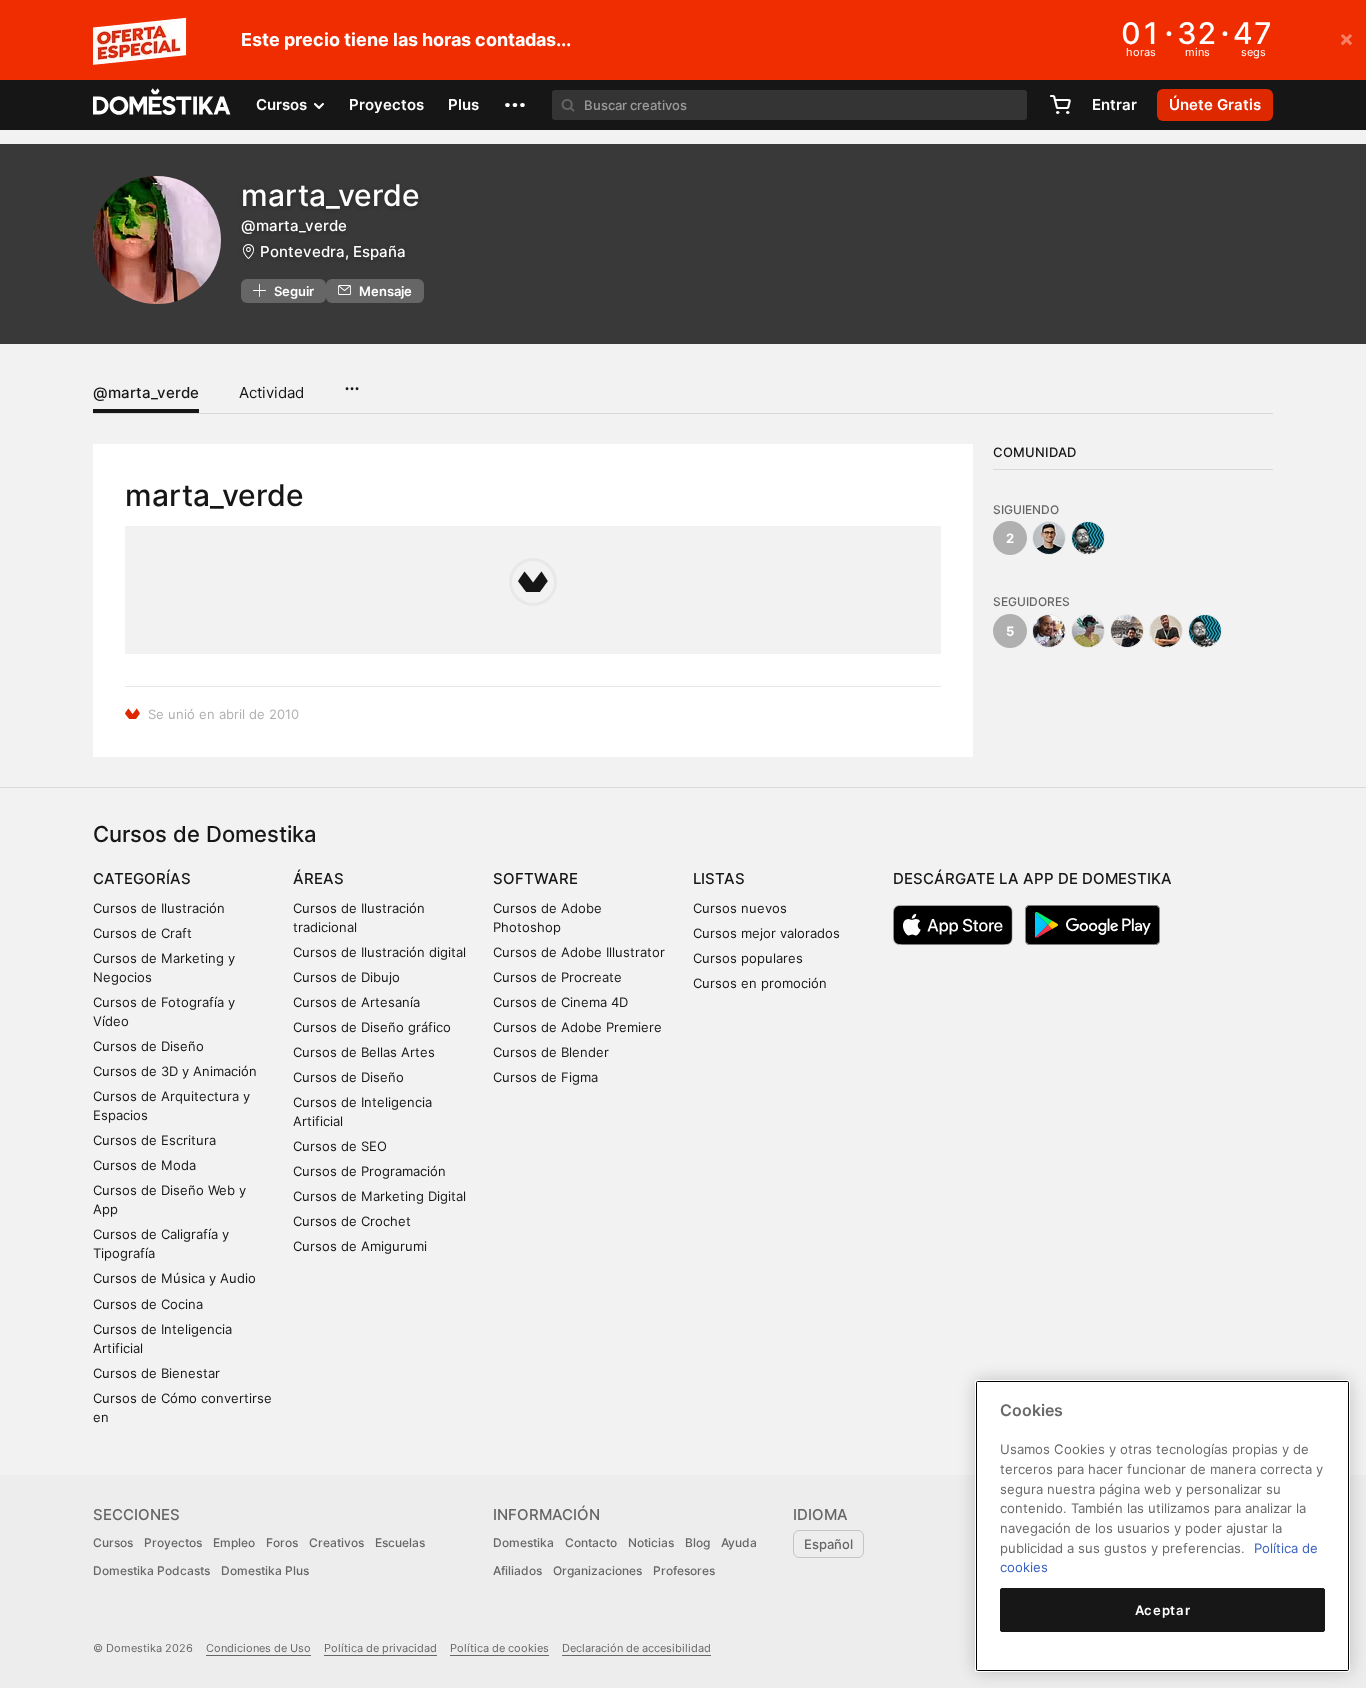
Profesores (684, 1570)
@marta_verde (146, 392)
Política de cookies (499, 1648)
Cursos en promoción (760, 983)
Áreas (318, 878)
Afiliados (517, 1570)
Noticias (651, 1542)
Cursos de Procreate (557, 977)
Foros (282, 1542)
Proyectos (386, 104)
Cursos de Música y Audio (174, 1278)
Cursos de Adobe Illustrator (579, 952)
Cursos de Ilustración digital (379, 952)
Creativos (336, 1542)
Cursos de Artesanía (356, 1002)
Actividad (271, 392)
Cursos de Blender (551, 1052)
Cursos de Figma (545, 1077)
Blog (697, 1542)
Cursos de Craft (142, 933)
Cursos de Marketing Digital (379, 1196)
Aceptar (1163, 1610)
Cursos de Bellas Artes (364, 1052)
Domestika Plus (265, 1570)
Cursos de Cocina (148, 1304)
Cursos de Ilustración (159, 908)
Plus (463, 104)
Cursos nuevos (740, 908)
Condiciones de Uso (258, 1648)
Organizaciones (597, 1570)
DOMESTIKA (162, 105)
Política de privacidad (380, 1648)
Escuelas (400, 1542)
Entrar (1114, 104)
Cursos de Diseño (148, 1046)
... (351, 382)
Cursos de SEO (340, 1146)
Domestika (523, 1542)
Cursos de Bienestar (156, 1373)
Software (535, 878)
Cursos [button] (283, 104)
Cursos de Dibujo (346, 977)
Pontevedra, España (333, 251)
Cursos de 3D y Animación (175, 1071)
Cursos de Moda (144, 1165)
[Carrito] (1060, 105)
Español (828, 1544)
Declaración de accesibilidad (636, 1648)
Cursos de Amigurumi (360, 1246)
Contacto (591, 1542)
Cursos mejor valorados (766, 933)
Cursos (113, 1542)
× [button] (1346, 38)
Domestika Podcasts (151, 1570)
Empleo (234, 1542)
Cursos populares (748, 958)
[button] (515, 105)
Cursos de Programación (369, 1171)
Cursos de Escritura (154, 1140)
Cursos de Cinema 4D (560, 1002)
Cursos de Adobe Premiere (577, 1027)
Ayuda (739, 1542)
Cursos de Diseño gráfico (372, 1027)
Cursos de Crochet (352, 1221)
